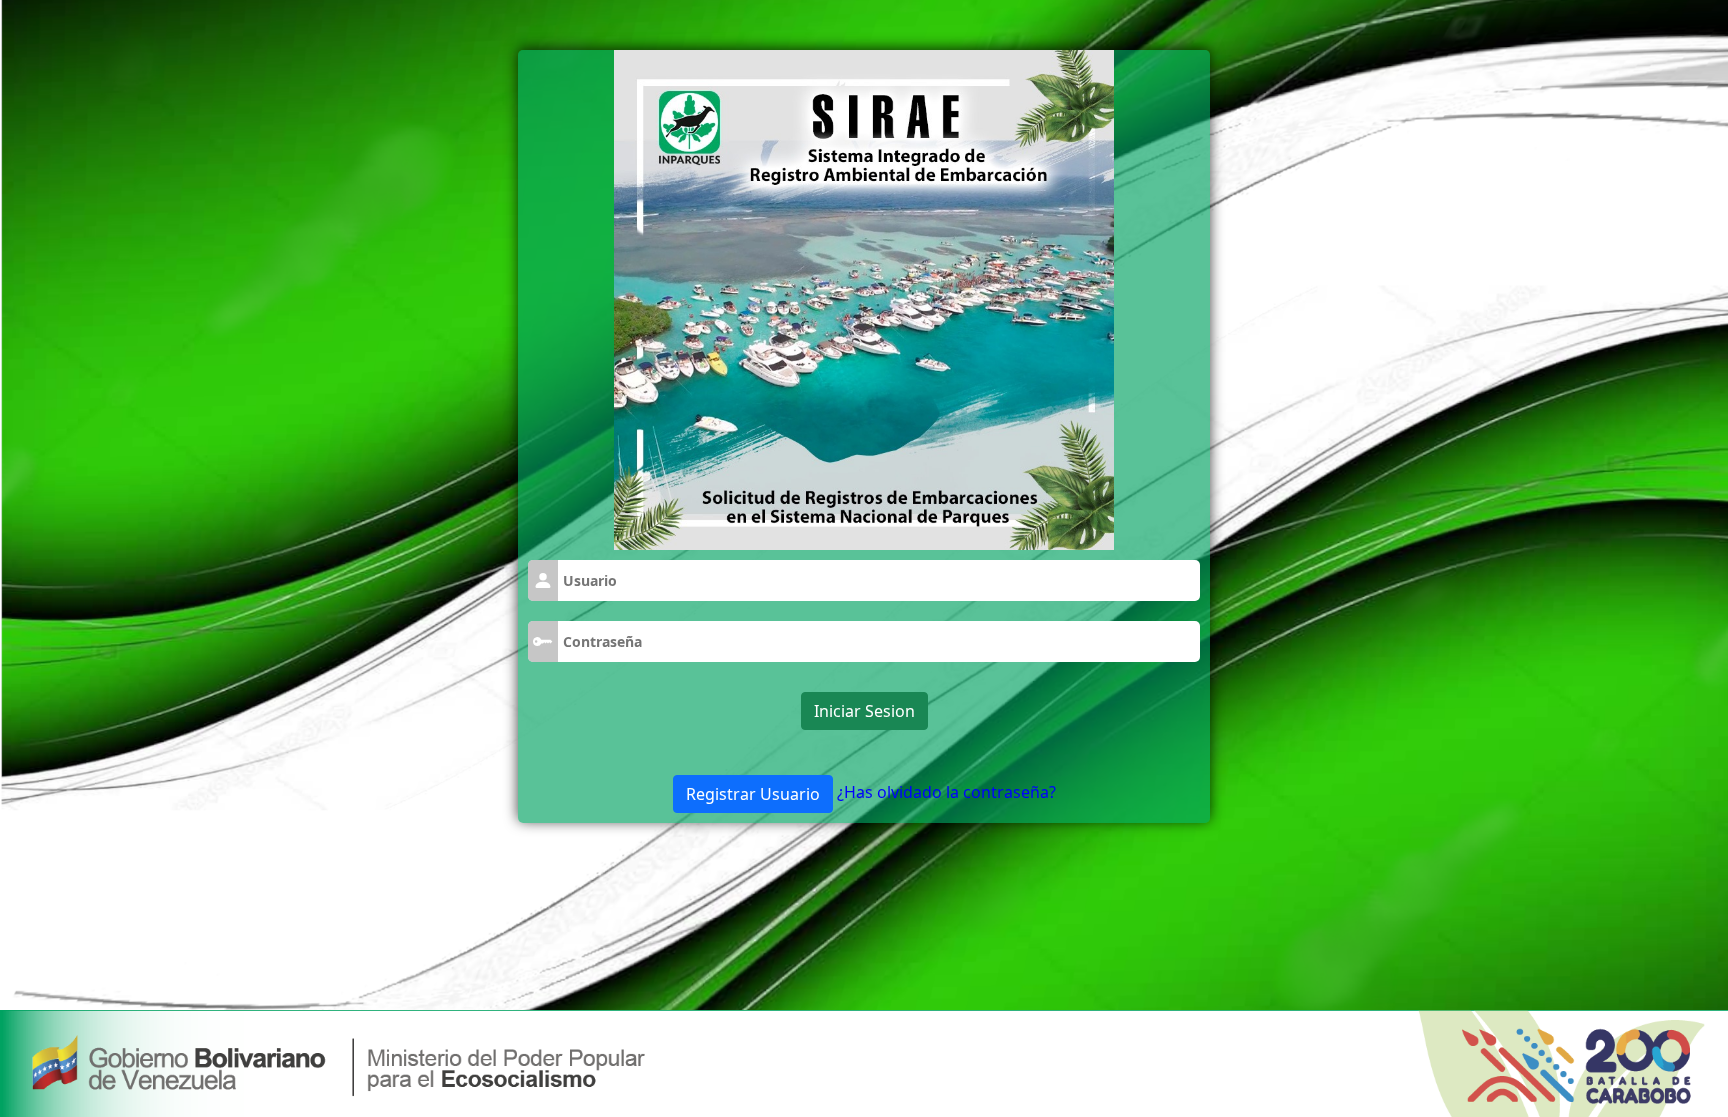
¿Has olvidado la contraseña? (946, 792)
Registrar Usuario (753, 794)
